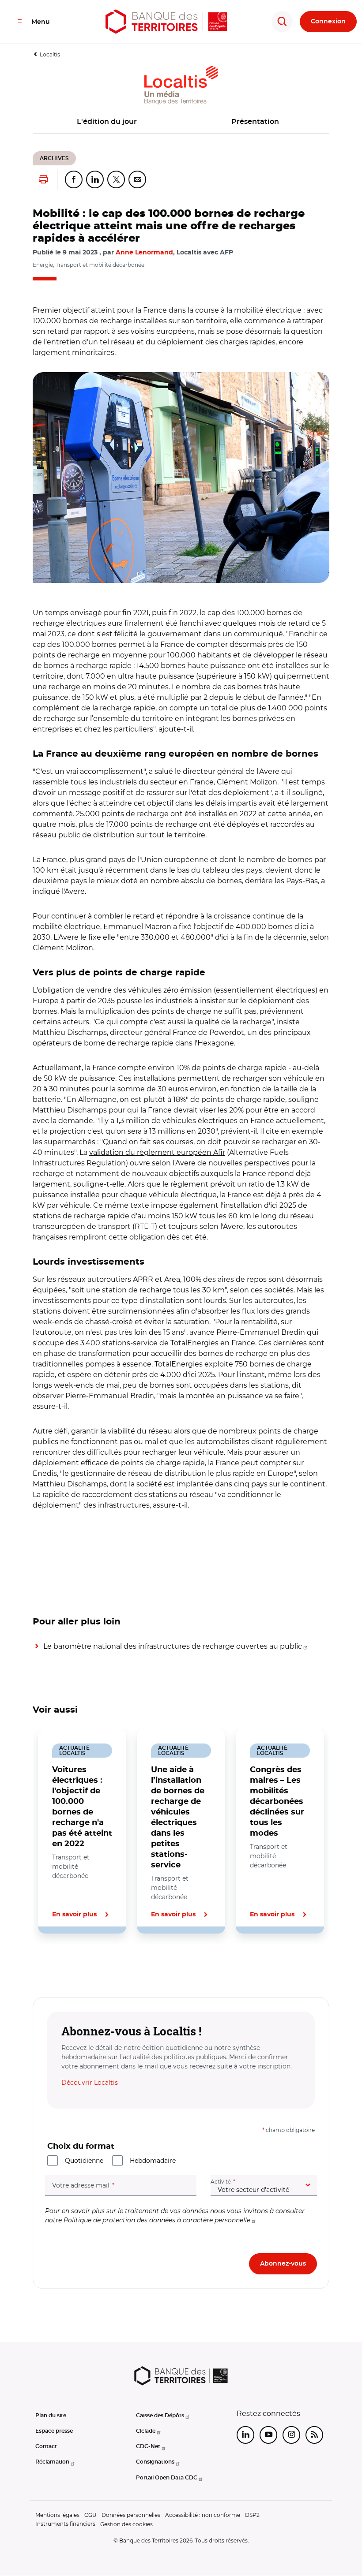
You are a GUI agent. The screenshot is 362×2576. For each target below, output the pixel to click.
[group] (181, 478)
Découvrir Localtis (90, 2083)
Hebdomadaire (153, 2161)
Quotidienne (84, 2161)
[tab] (63, 1964)
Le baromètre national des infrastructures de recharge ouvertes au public (173, 1646)
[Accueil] (166, 22)
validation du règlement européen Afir (157, 1152)
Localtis (50, 54)
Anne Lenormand (144, 253)
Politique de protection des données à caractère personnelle (157, 2220)
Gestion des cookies (126, 2524)
